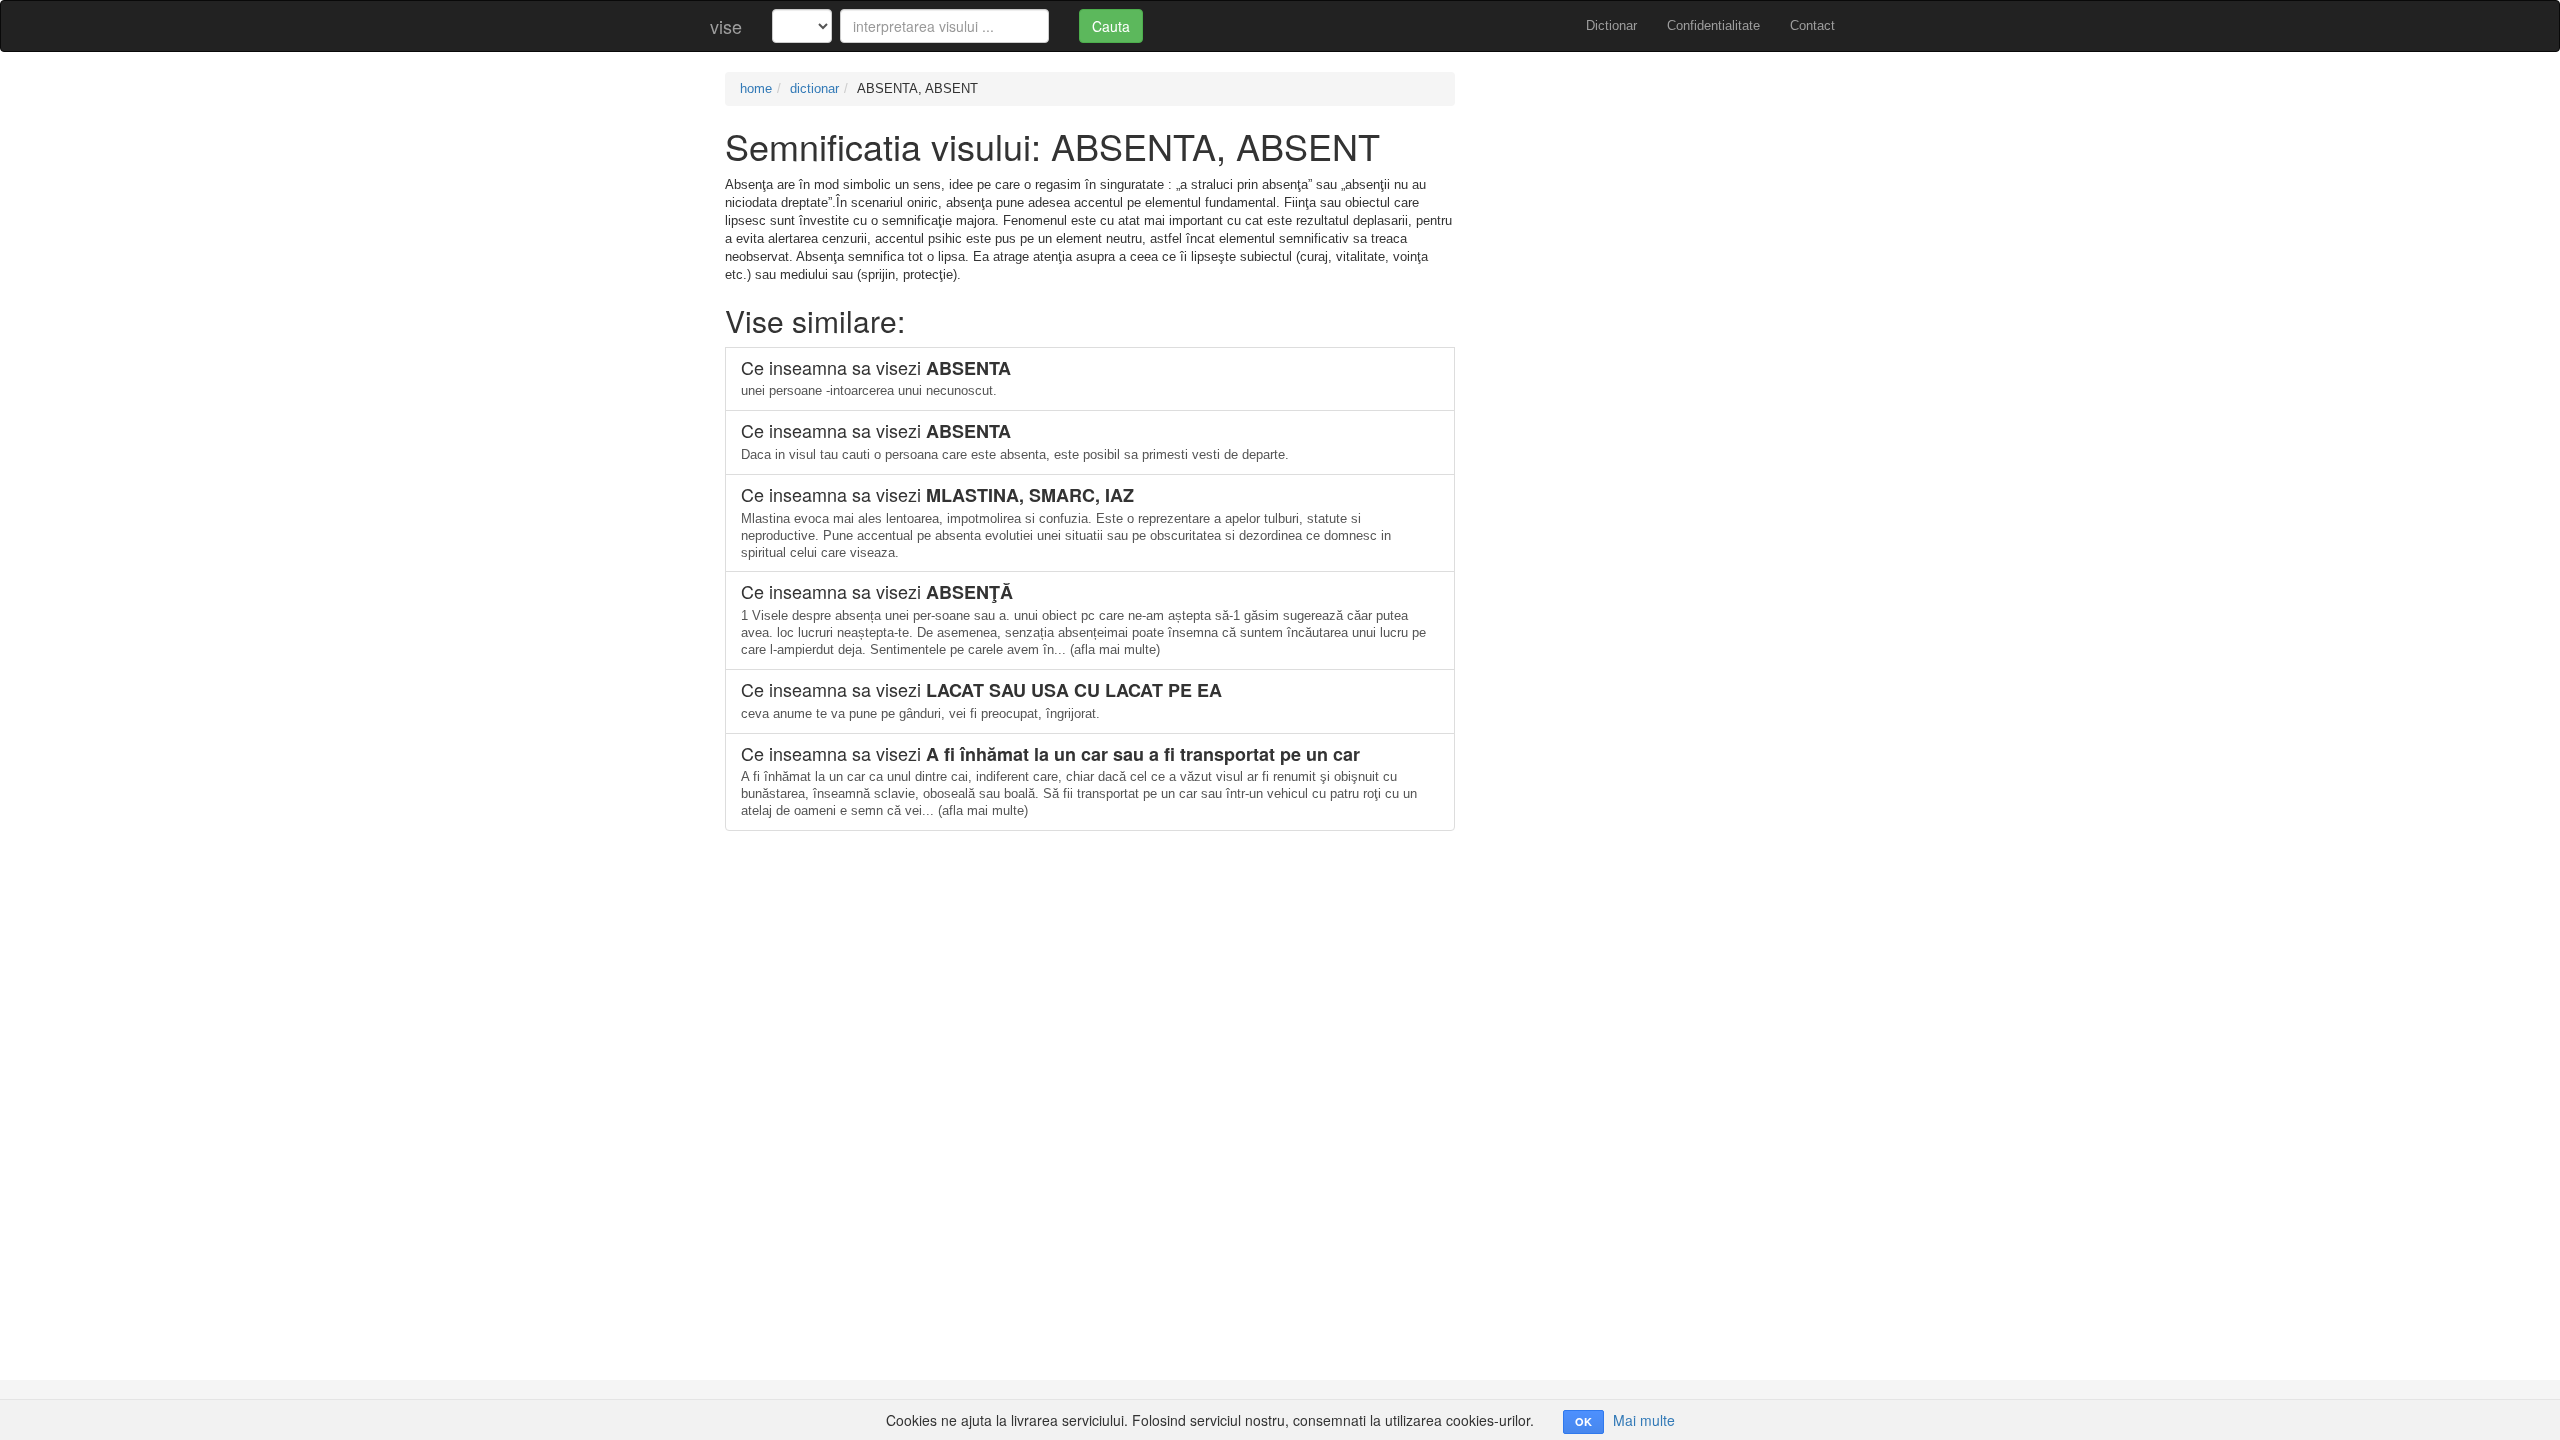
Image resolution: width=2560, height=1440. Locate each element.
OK (1583, 1421)
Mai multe (1644, 1420)
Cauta (1111, 26)
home (756, 88)
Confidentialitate (1713, 25)
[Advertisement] (1660, 212)
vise (726, 26)
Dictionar (1611, 25)
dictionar (814, 88)
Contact (1812, 25)
